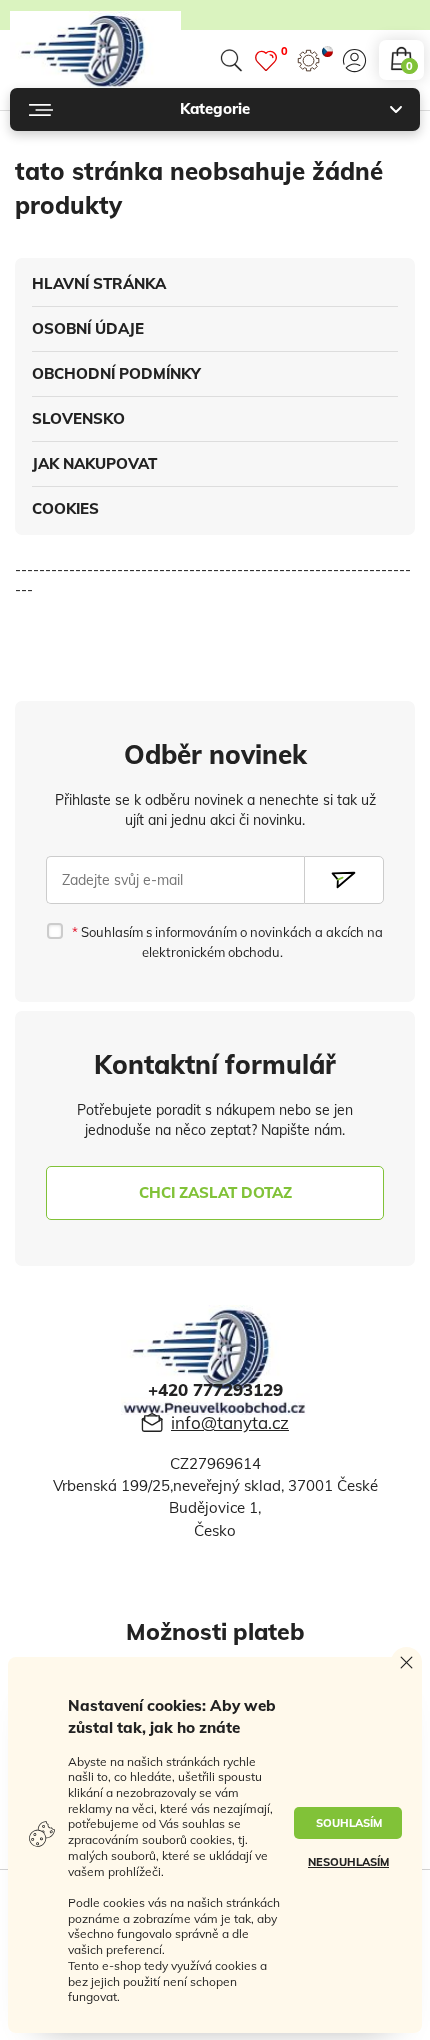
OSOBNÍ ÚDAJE (88, 328)
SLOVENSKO (78, 418)
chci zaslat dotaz (215, 1192)
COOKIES (65, 508)
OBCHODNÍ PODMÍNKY (116, 373)
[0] (266, 60)
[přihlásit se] (354, 60)
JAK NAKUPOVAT (94, 463)
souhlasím (349, 1823)
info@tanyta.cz (230, 1422)
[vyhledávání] (231, 60)
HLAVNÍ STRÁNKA (99, 283)
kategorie (215, 108)
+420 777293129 (215, 1389)
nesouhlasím (348, 1862)
